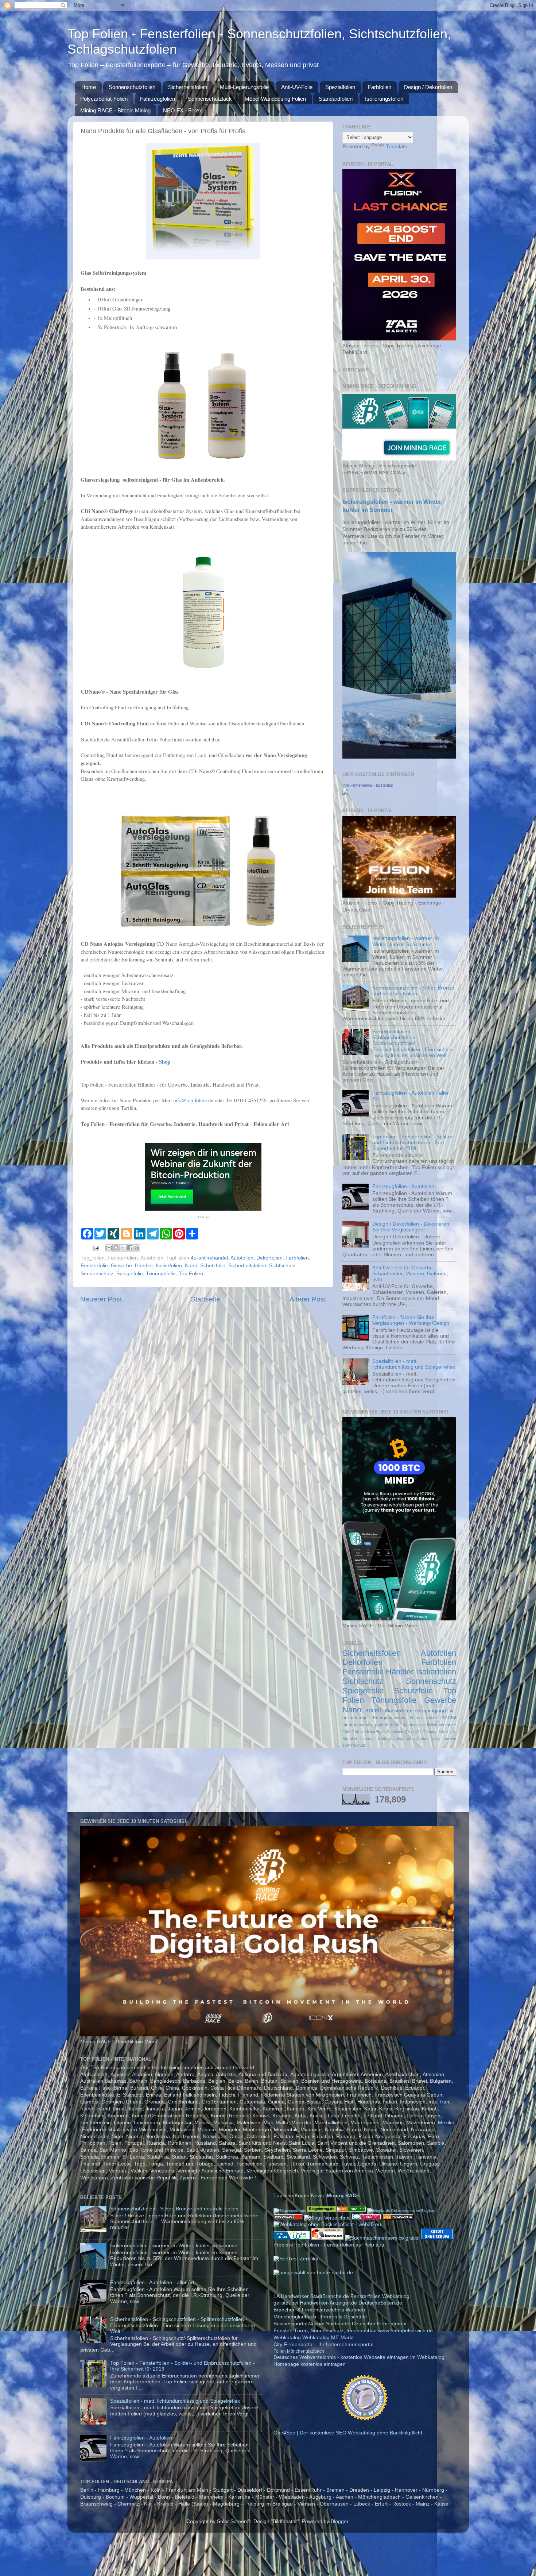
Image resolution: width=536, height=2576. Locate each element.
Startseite (205, 1299)
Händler (144, 1266)
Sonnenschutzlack (210, 99)
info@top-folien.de (193, 1100)
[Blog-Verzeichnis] (367, 2218)
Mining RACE (343, 2196)
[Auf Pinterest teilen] (137, 1248)
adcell (373, 1710)
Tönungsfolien (435, 1732)
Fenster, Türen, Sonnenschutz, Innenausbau (325, 2331)
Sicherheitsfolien (188, 87)
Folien (358, 1732)
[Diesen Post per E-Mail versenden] (109, 1248)
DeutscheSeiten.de (380, 2303)
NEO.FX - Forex (182, 110)
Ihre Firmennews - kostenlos (368, 785)
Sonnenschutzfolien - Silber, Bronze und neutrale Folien (413, 991)
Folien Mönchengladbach (299, 2351)
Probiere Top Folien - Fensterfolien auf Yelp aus (329, 2245)
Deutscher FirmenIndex (379, 2324)
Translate (397, 146)
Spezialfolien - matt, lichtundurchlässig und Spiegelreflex (414, 1364)
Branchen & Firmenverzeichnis (309, 2310)
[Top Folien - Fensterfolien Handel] (345, 793)
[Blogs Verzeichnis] (328, 2218)
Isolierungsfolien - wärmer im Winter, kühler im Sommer (406, 941)
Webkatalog (396, 2296)
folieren (384, 1739)
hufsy (398, 1739)
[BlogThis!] (116, 1248)
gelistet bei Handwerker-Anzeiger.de (315, 2303)
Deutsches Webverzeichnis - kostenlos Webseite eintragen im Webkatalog (359, 2357)
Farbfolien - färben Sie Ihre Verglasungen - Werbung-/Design (411, 1320)
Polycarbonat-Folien (104, 99)
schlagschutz (418, 1739)
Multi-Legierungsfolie (244, 87)
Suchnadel (338, 2324)
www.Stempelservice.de (405, 2331)
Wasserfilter (398, 1711)
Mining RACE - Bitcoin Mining (115, 110)
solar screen (444, 1739)
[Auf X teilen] (123, 1248)
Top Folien (191, 1274)
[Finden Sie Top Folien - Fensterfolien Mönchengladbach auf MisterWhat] (292, 2238)
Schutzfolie (213, 1266)
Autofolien (242, 1258)
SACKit (449, 1718)
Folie (347, 1732)
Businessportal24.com (299, 2324)
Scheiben (395, 1732)
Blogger (339, 2521)
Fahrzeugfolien (158, 99)
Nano (191, 1266)
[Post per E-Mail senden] (96, 1248)
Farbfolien (380, 87)
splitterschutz (354, 1745)
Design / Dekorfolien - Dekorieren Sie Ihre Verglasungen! (411, 1227)
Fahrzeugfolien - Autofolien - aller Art (152, 2282)
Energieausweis (389, 1718)
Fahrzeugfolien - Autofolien (403, 1186)
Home (89, 87)
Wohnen (355, 2310)
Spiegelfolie (130, 1274)
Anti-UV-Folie (297, 87)
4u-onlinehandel (209, 1258)
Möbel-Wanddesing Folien (275, 99)
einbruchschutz (358, 1725)
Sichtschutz (282, 1266)
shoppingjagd (430, 1711)
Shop (165, 1061)
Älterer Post (308, 1299)
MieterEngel (375, 1732)
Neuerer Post (101, 1299)
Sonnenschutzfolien (132, 87)
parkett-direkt (388, 1725)
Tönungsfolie (161, 1274)
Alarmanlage (414, 1725)
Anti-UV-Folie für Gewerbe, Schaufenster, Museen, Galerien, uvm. (410, 1274)
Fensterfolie (94, 1266)
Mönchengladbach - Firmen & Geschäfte (320, 2317)
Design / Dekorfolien (428, 87)
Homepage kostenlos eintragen (310, 2364)
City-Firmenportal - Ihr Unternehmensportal (323, 2344)
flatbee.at (368, 1739)
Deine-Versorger (442, 1725)
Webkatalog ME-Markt (328, 2338)
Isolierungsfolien (384, 99)
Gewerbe (121, 1266)
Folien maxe (423, 1718)
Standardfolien (336, 99)
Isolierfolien (169, 1266)
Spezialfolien (340, 87)
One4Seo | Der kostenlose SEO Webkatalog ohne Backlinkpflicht (348, 2433)
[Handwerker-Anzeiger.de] (365, 2419)
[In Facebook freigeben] (130, 1248)
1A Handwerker (291, 2296)
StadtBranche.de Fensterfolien (345, 2296)
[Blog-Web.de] (351, 2211)
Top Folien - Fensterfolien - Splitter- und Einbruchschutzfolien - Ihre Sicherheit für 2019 (413, 1143)
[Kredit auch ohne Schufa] (437, 2238)
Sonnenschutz (97, 1274)
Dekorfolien (269, 1258)
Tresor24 (413, 1732)
